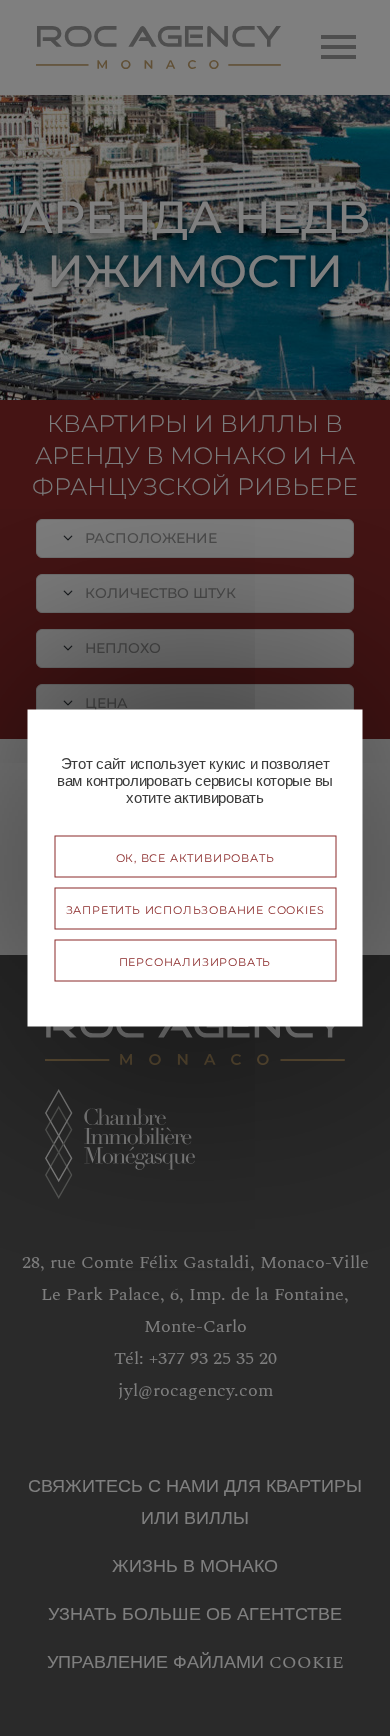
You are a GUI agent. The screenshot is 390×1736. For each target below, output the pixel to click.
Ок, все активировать (195, 856)
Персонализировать (195, 960)
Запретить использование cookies (195, 908)
